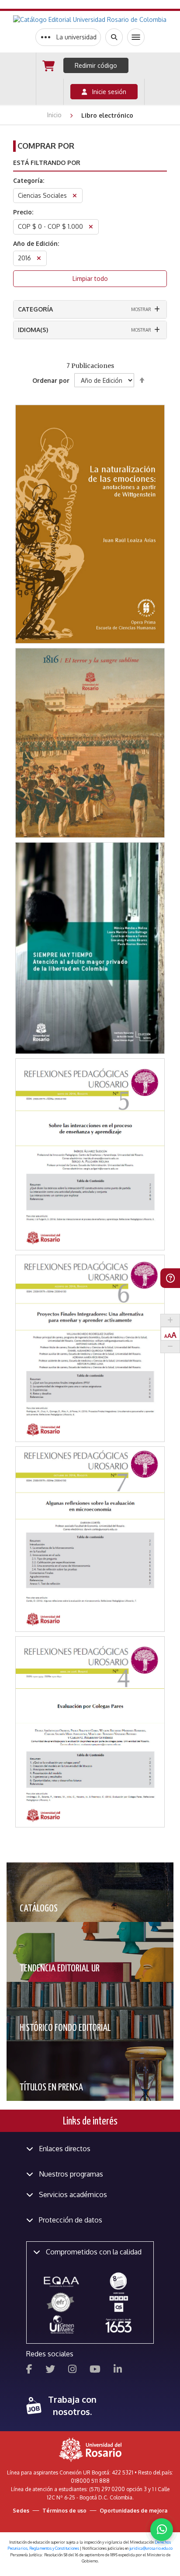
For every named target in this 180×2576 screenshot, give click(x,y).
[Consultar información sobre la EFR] (62, 2303)
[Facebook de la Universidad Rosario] (29, 2370)
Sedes (21, 2511)
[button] (90, 474)
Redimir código (96, 65)
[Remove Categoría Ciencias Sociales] (75, 197)
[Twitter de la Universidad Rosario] (50, 2370)
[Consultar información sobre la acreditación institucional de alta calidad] (118, 2280)
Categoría (35, 309)
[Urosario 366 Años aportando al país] (118, 2325)
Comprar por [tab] (46, 146)
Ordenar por (51, 380)
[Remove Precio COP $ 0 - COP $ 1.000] (91, 228)
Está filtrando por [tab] (47, 163)
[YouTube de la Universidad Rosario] (95, 2370)
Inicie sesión (107, 92)
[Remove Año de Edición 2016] (39, 259)
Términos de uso (64, 2511)
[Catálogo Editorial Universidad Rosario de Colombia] (90, 20)
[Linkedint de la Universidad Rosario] (118, 2370)
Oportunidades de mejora (133, 2511)
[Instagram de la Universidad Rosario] (72, 2370)
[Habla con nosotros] (162, 2530)
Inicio (55, 115)
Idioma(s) (33, 330)
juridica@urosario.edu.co (151, 2548)
